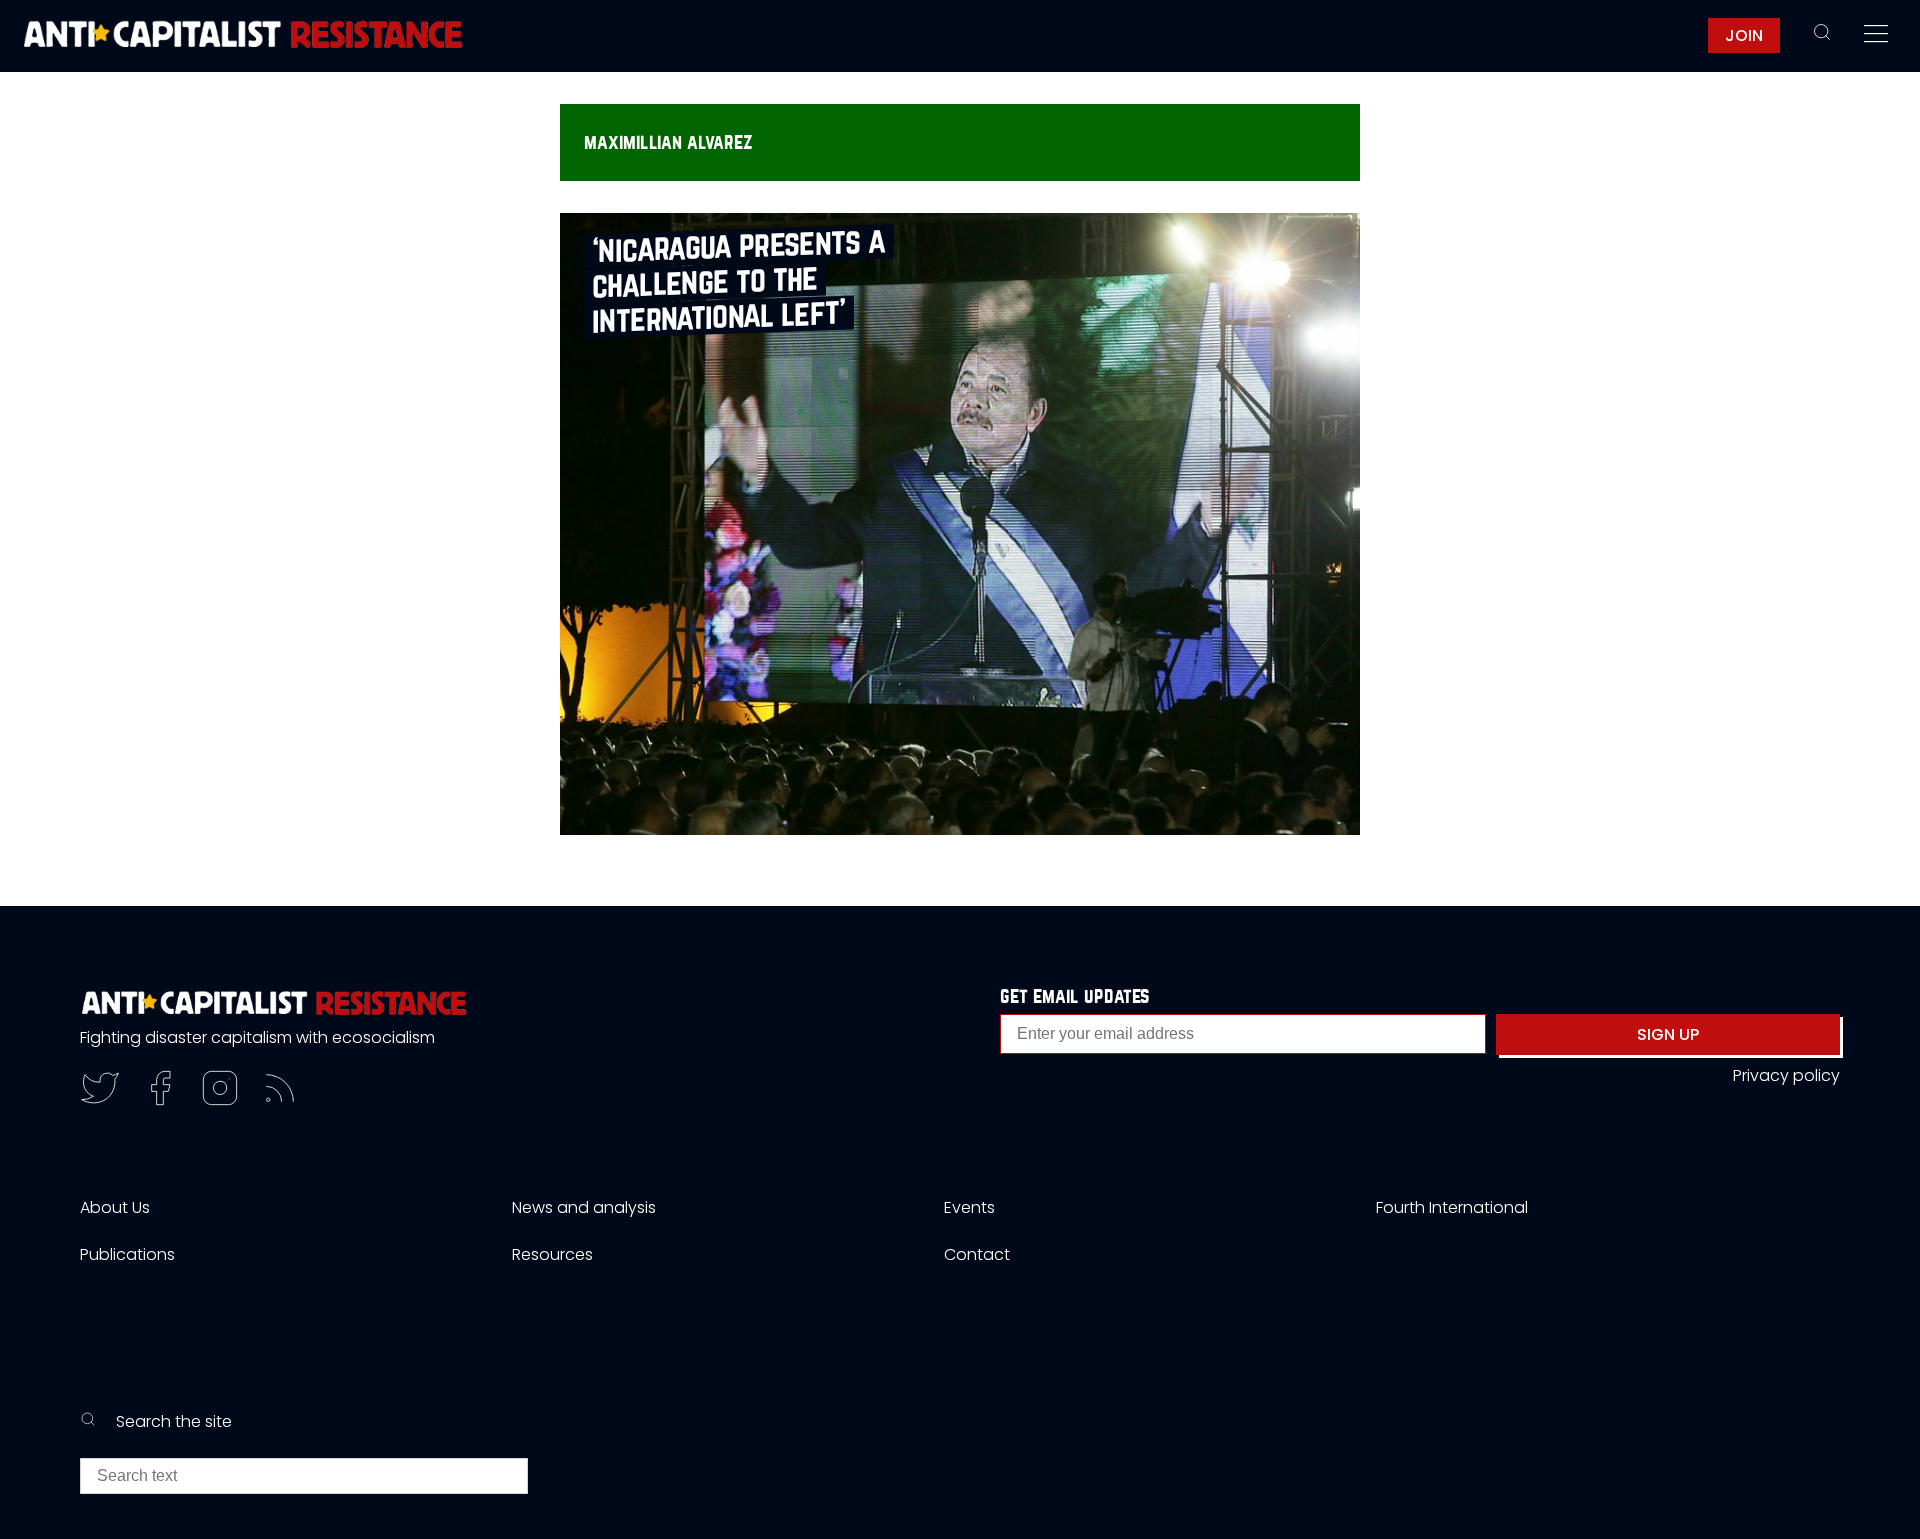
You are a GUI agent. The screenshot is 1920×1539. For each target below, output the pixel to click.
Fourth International (1452, 1207)
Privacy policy (1786, 1075)
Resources (552, 1254)
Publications (127, 1254)
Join (1744, 35)
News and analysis (584, 1207)
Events (969, 1207)
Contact (977, 1254)
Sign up (1668, 1034)
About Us (115, 1207)
